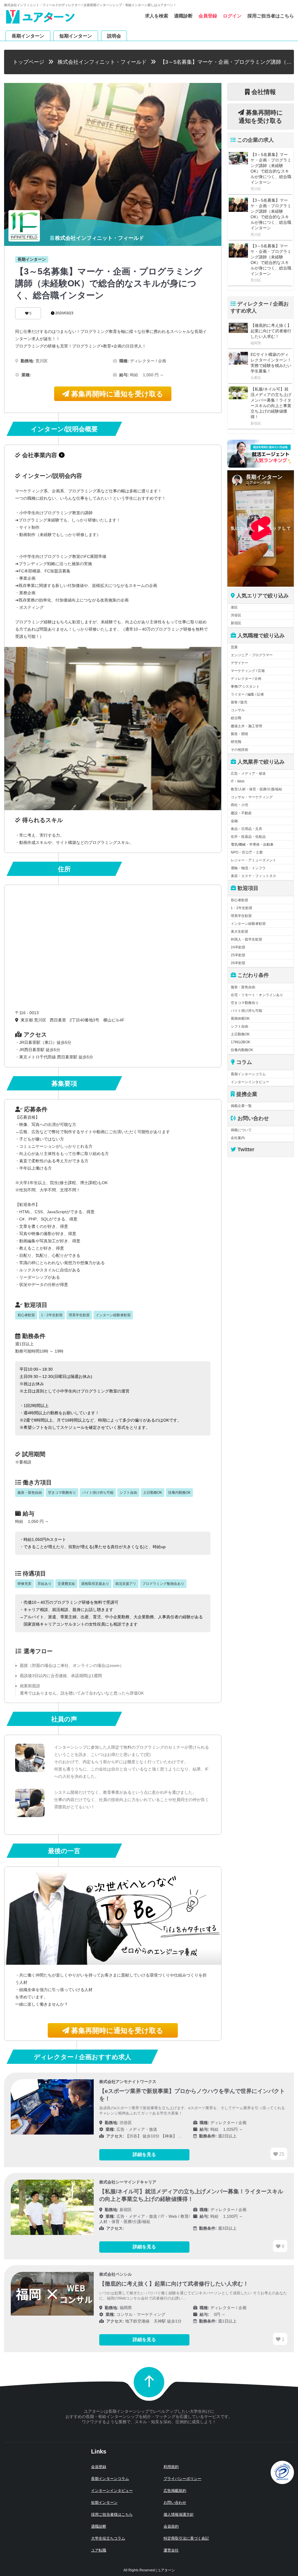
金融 (234, 821)
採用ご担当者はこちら (271, 16)
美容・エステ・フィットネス (253, 876)
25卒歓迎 (238, 955)
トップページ (29, 62)
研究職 (236, 742)
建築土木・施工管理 (246, 726)
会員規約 (171, 2526)
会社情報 (263, 92)
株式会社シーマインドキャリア (128, 2182)
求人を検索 (157, 16)
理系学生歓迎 (241, 916)
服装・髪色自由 (243, 987)
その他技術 (240, 750)
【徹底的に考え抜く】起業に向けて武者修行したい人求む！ (271, 331)
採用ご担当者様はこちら (112, 2514)
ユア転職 (99, 2550)
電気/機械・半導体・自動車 (252, 845)
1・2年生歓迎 (242, 908)
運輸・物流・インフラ (248, 868)
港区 (234, 607)
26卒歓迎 (238, 963)
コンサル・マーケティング (252, 797)
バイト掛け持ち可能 (246, 1011)
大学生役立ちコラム (108, 2538)
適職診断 (183, 16)
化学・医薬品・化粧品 (248, 837)
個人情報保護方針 (179, 2514)
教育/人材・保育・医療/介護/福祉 (257, 789)
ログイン (232, 16)
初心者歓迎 (240, 900)
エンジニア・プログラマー (252, 655)
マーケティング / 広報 (248, 671)
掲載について (241, 1130)
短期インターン (76, 36)
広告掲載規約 (175, 2491)
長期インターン (28, 36)
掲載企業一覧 (241, 1106)
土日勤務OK (240, 1034)
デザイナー (240, 663)
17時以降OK (241, 1042)
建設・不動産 (241, 813)
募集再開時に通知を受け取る (116, 394)
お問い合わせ (175, 2503)
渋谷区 (236, 615)
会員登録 (208, 16)
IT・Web (238, 781)
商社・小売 (240, 805)
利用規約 (171, 2467)
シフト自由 (240, 1026)
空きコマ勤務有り (245, 1003)
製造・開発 (240, 734)
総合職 (236, 718)
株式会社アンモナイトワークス (128, 2082)
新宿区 (236, 623)
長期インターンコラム (248, 1074)
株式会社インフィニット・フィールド (102, 62)
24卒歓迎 (238, 947)
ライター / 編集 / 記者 (247, 694)
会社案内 (238, 1138)
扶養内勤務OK (242, 1050)
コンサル (238, 710)
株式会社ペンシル (116, 2274)
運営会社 (171, 2550)
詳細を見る (144, 2154)
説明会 (114, 36)
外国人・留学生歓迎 (246, 939)
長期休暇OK (240, 1019)
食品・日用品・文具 (246, 829)
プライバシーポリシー (182, 2479)
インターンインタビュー (250, 1082)
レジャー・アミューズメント (253, 860)
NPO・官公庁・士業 (247, 852)
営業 (234, 647)
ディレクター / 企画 (246, 679)
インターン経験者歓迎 (248, 924)
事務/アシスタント (245, 686)
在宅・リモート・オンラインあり (257, 995)
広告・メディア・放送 (248, 773)
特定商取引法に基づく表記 (186, 2538)
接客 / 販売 (239, 702)
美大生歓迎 (240, 932)
